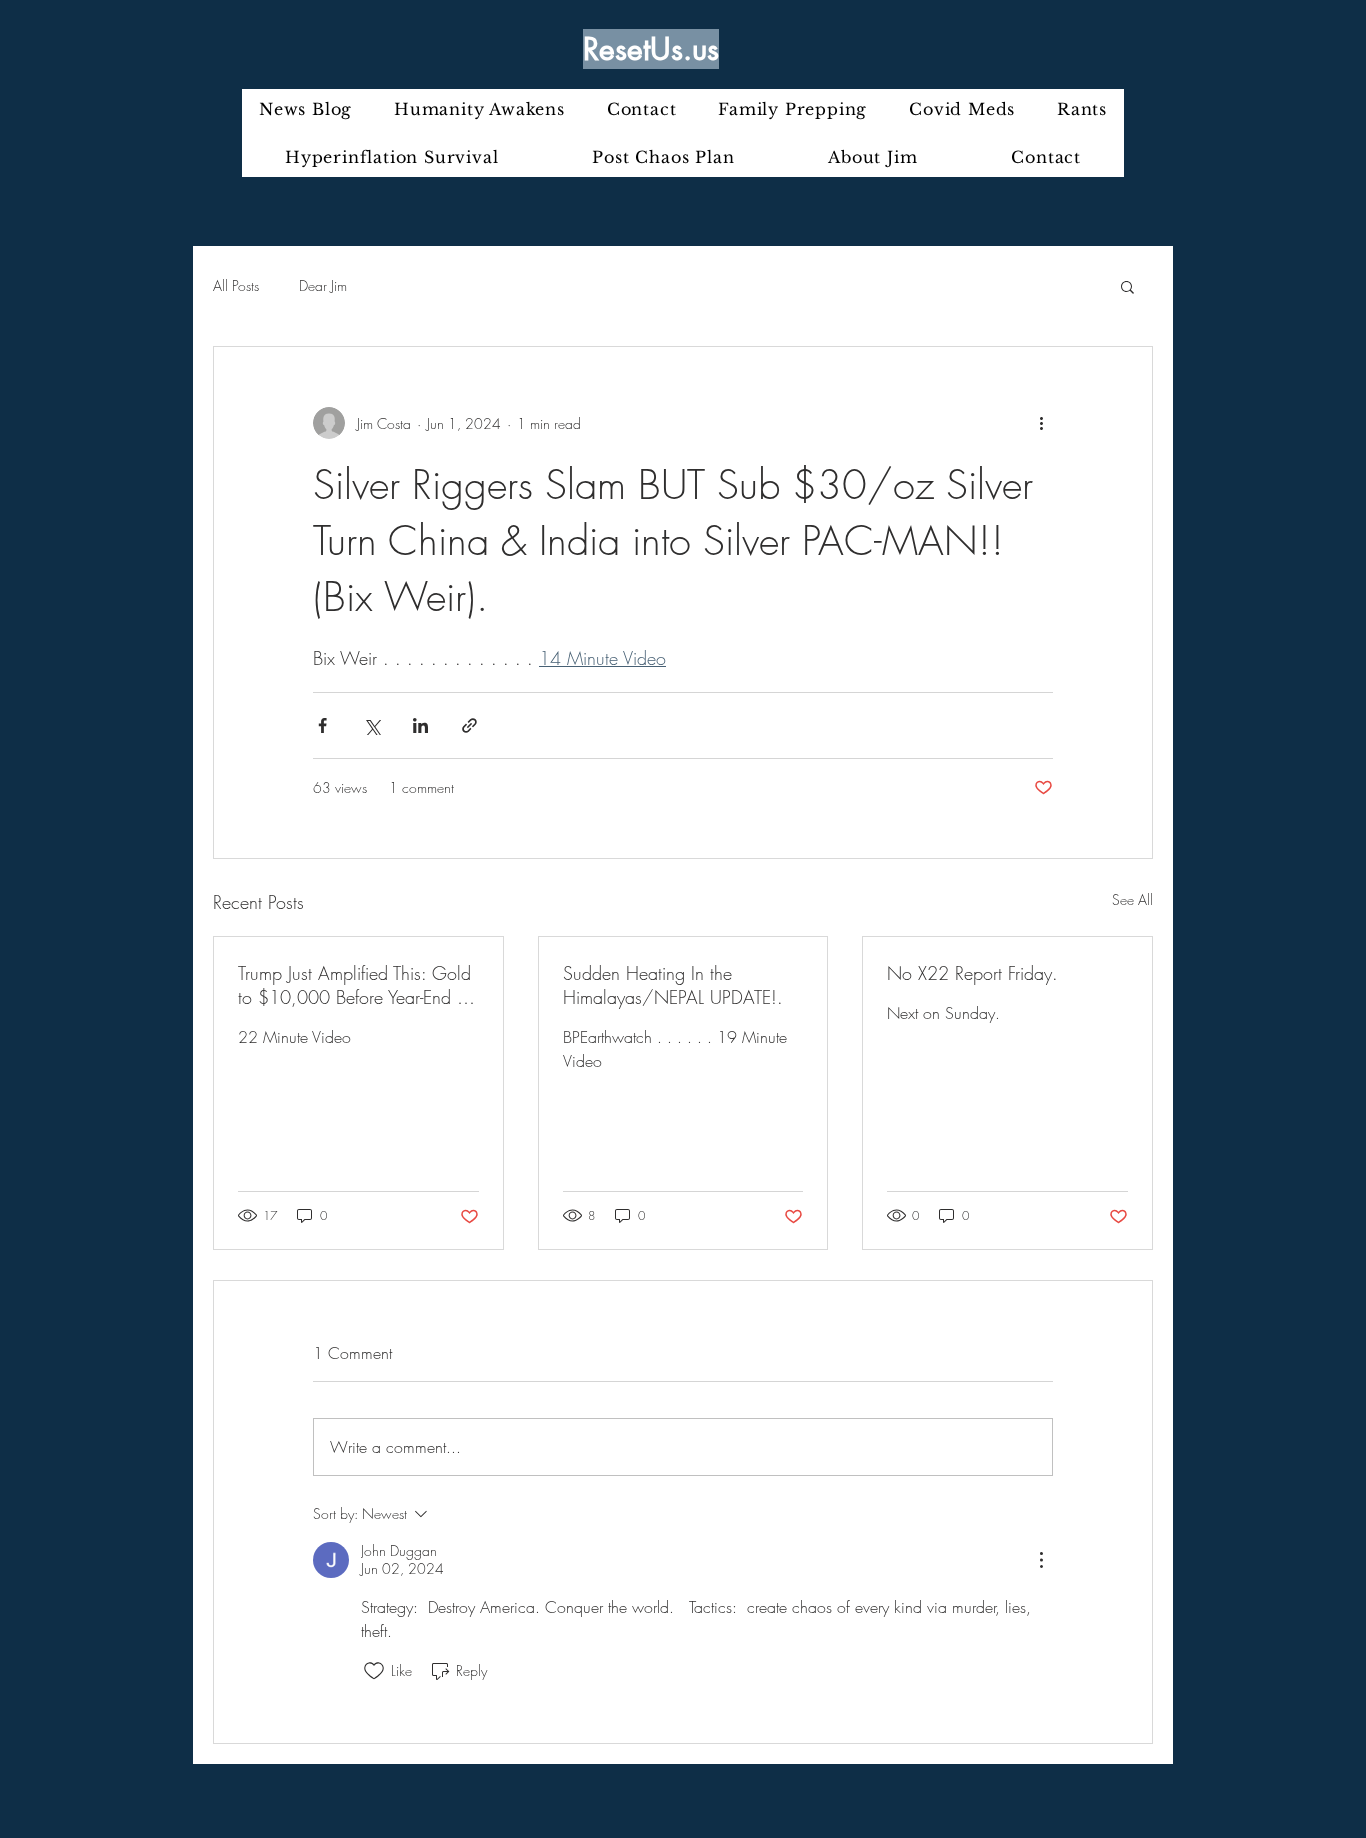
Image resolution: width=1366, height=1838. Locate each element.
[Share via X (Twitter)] (371, 725)
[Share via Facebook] (322, 725)
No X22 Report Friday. (972, 973)
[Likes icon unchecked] (374, 1671)
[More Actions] (1041, 1560)
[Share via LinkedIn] (420, 725)
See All (1132, 899)
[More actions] (1041, 423)
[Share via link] (469, 725)
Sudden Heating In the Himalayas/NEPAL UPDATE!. (673, 985)
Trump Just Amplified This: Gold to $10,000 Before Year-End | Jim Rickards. (354, 985)
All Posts (236, 285)
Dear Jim (323, 285)
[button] (1127, 286)
